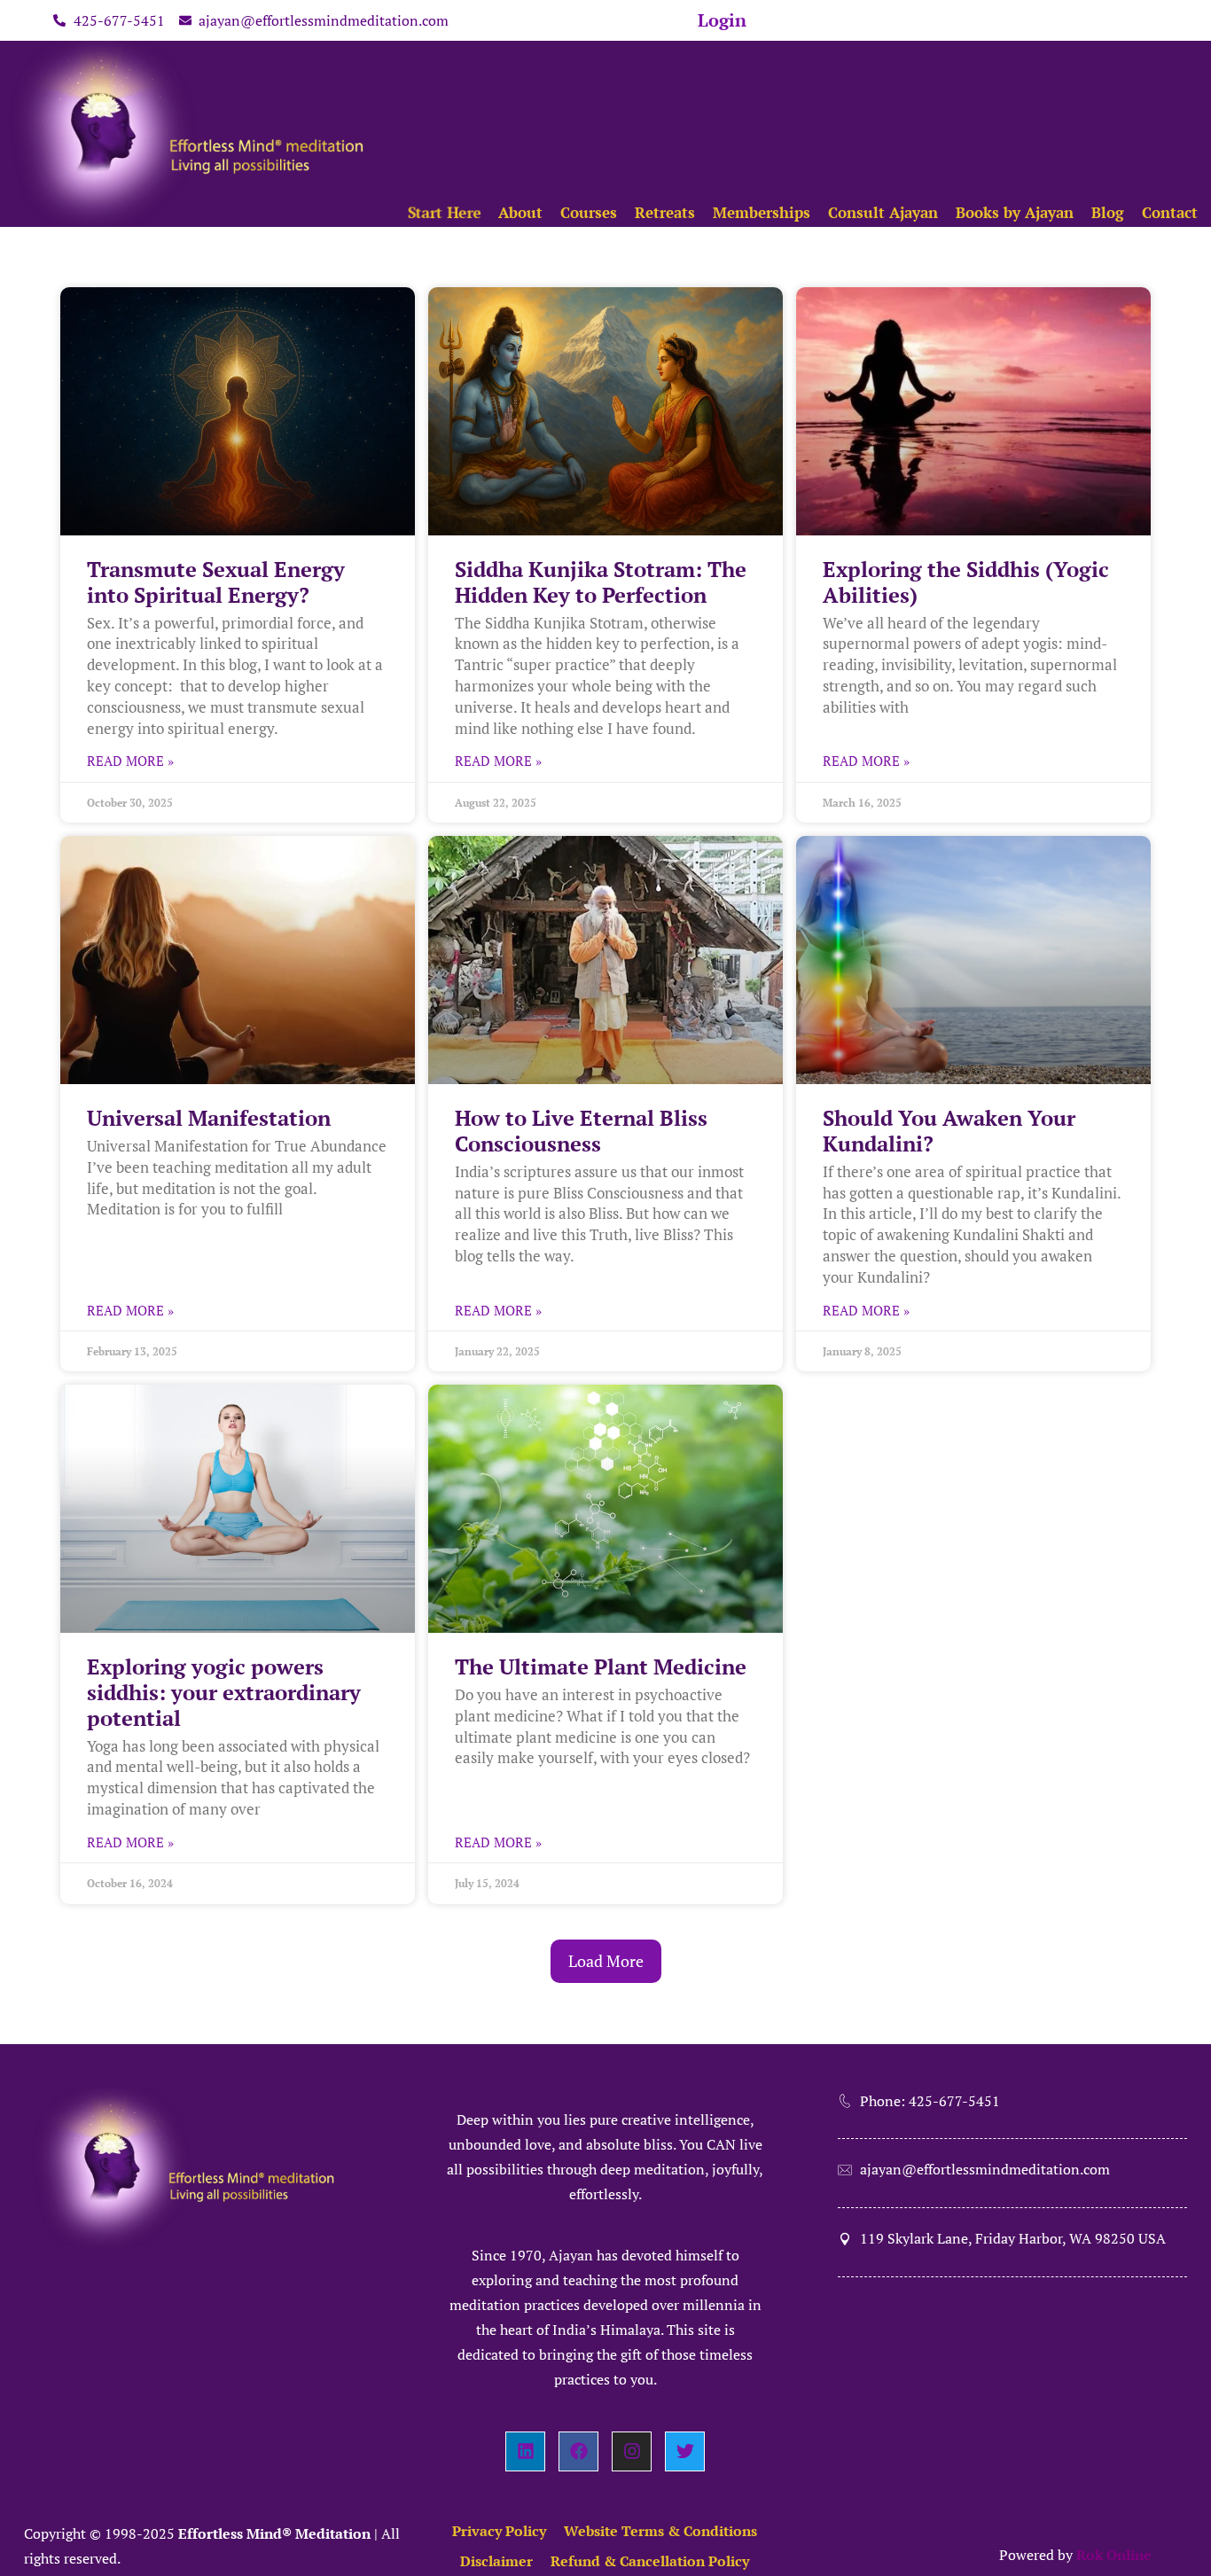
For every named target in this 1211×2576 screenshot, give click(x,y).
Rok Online (1114, 2555)
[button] (606, 1962)
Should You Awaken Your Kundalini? (949, 1131)
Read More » (130, 761)
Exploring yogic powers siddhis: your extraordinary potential (224, 1692)
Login (722, 20)
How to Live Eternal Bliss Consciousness (581, 1131)
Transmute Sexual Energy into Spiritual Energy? (216, 582)
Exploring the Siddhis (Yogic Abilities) (966, 582)
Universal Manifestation (209, 1118)
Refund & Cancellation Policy (650, 2561)
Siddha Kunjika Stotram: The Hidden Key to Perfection (601, 582)
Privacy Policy (499, 2531)
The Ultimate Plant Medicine (601, 1667)
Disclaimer (496, 2561)
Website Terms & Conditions (660, 2531)
